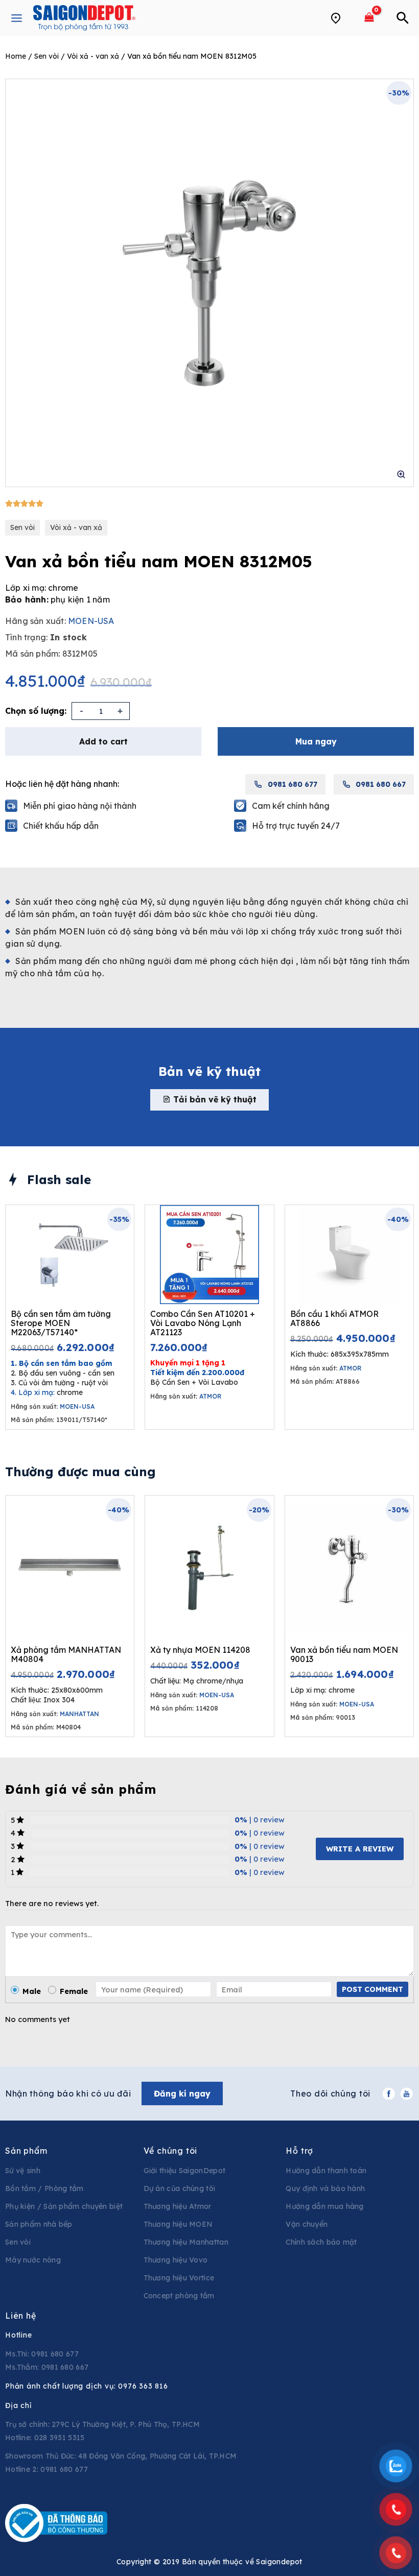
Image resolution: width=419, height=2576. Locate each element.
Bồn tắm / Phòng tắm (44, 2188)
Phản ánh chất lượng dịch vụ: (87, 2386)
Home (16, 56)
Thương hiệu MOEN (178, 2224)
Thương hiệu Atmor (178, 2206)
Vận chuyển (307, 2224)
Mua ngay (316, 741)
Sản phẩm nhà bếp (39, 2224)
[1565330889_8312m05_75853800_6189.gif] (209, 283)
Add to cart (103, 741)
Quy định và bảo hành (325, 2188)
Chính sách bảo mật (321, 2242)
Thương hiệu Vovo (176, 2260)
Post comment (373, 1989)
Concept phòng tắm (179, 2296)
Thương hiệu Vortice (179, 2278)
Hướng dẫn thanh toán (326, 2171)
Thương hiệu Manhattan (186, 2242)
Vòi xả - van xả (93, 56)
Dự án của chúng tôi (180, 2188)
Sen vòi (46, 56)
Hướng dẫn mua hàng (324, 2206)
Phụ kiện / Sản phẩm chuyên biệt (64, 2206)
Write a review (360, 1849)
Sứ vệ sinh (23, 2171)
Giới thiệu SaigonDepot (185, 2171)
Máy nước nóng (33, 2260)
